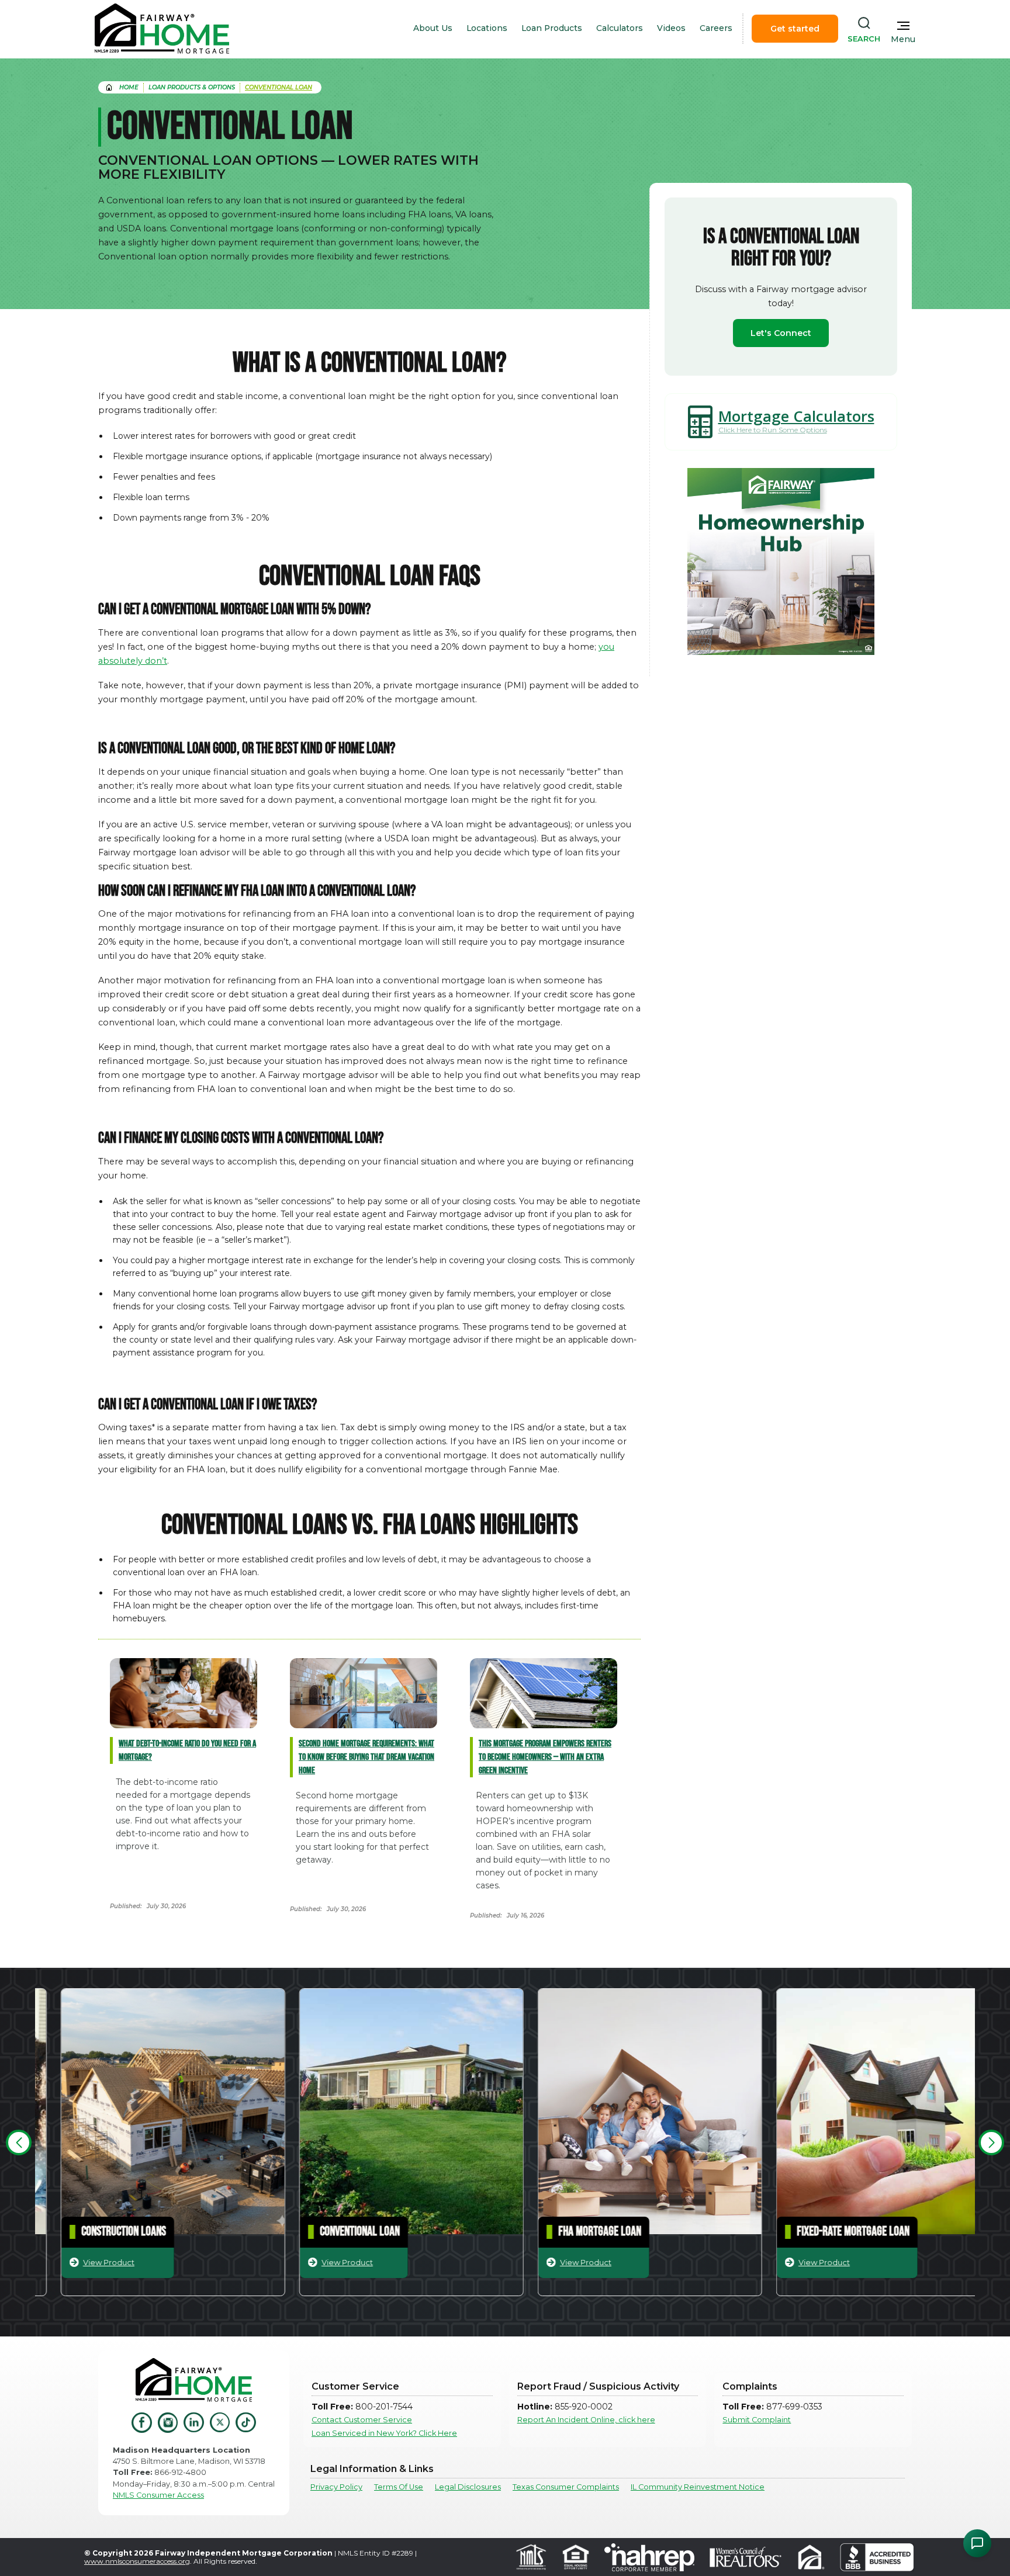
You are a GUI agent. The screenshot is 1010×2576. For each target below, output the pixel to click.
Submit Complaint (757, 2420)
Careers (716, 28)
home (129, 87)
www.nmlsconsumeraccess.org (137, 2561)
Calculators (620, 28)
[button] (19, 2142)
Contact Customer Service (362, 2420)
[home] (162, 29)
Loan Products (552, 28)
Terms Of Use (399, 2487)
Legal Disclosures (468, 2487)
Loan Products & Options (192, 87)
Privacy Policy (336, 2487)
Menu (903, 39)
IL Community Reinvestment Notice (698, 2487)
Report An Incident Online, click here (586, 2420)
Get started (795, 29)
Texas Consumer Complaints (566, 2487)
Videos (671, 28)
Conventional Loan (279, 87)
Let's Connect (781, 333)
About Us (433, 28)
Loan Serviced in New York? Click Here (384, 2433)
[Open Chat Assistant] (977, 2543)
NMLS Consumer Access (158, 2495)
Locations (487, 28)
